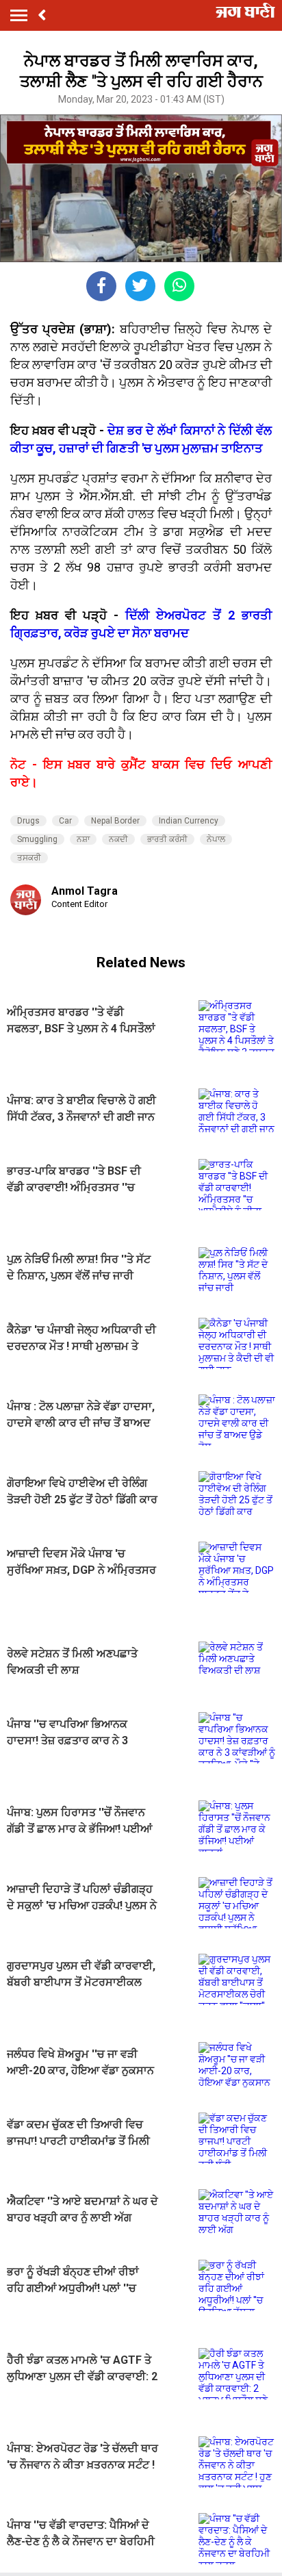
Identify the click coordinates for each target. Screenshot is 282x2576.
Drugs (28, 821)
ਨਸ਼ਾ (83, 839)
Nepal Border (115, 821)
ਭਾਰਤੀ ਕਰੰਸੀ (167, 839)
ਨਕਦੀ (118, 839)
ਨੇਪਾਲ (216, 839)
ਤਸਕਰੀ (29, 858)
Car (65, 821)
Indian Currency (189, 821)
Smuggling (37, 839)
